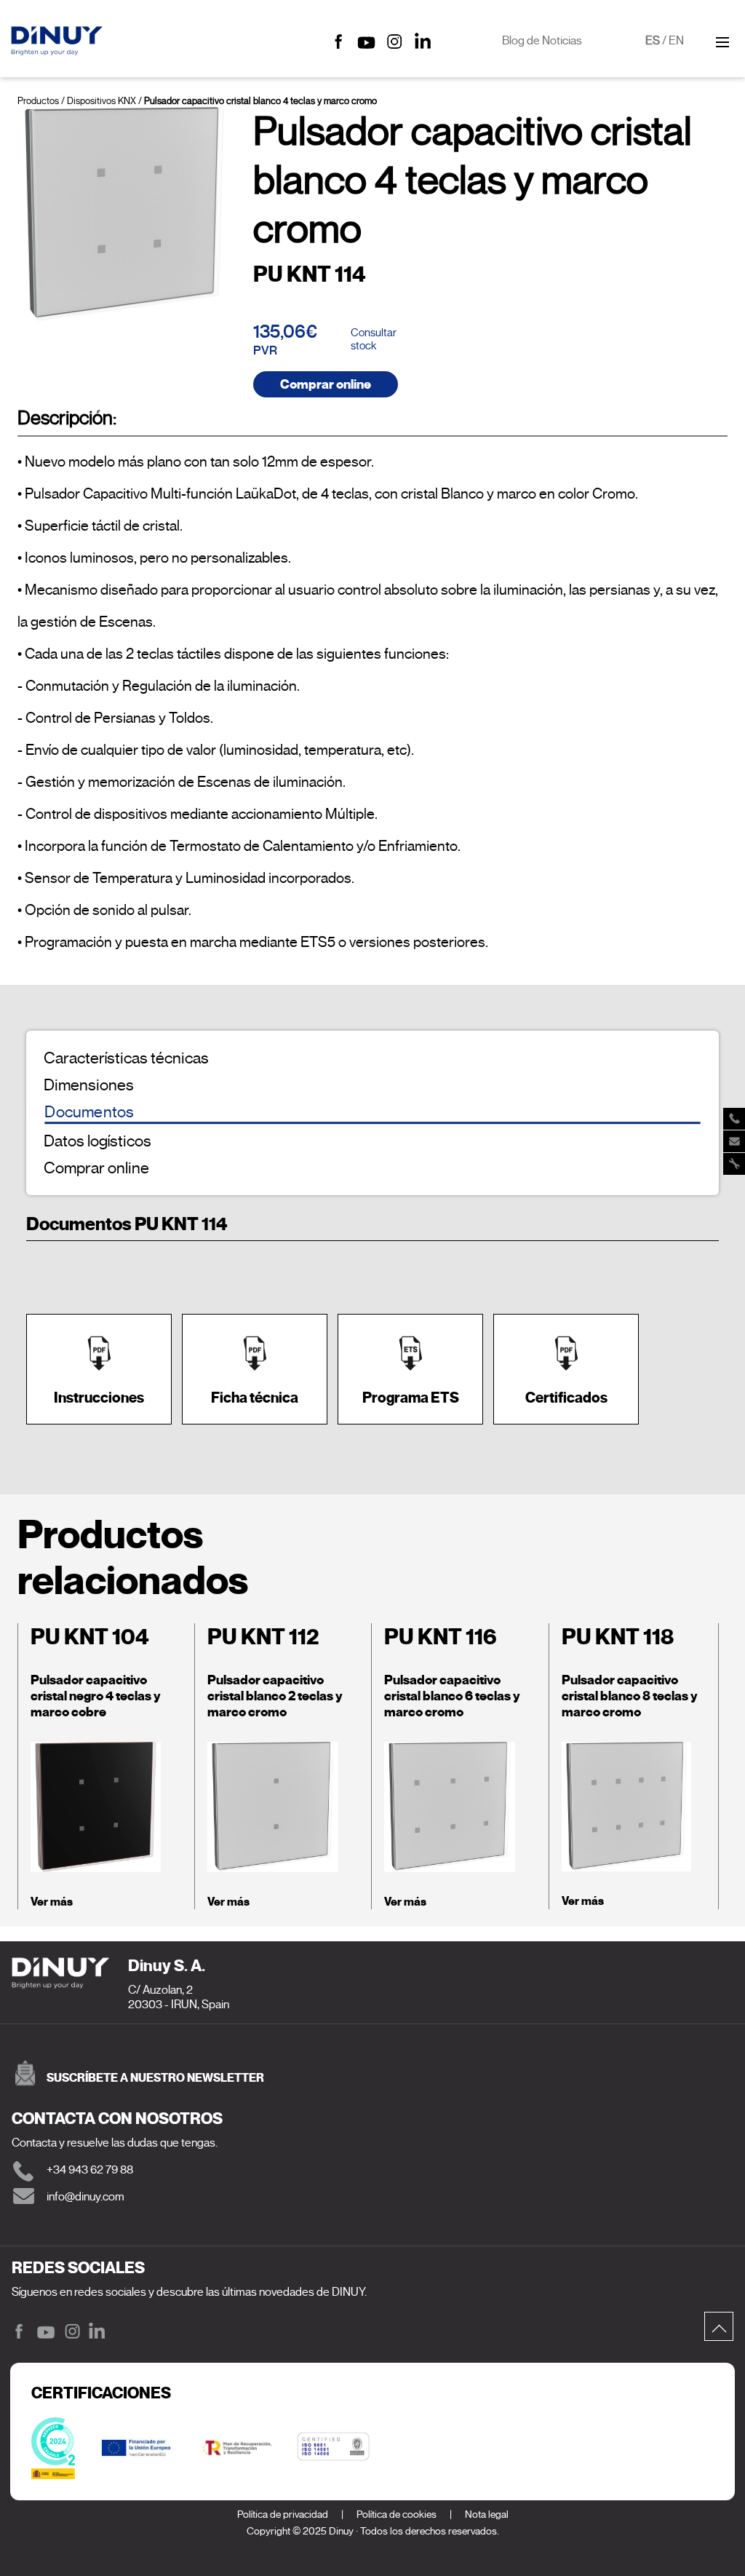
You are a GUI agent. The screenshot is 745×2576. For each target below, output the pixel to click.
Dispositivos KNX (101, 101)
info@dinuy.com (85, 2197)
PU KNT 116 (441, 1637)
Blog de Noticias (542, 41)
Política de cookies (397, 2514)
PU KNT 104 (90, 1637)
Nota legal (487, 2514)
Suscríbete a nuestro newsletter (155, 2078)
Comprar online (326, 384)
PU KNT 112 (263, 1637)
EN (676, 41)
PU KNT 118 (618, 1637)
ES (653, 41)
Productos (38, 101)
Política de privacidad (283, 2514)
